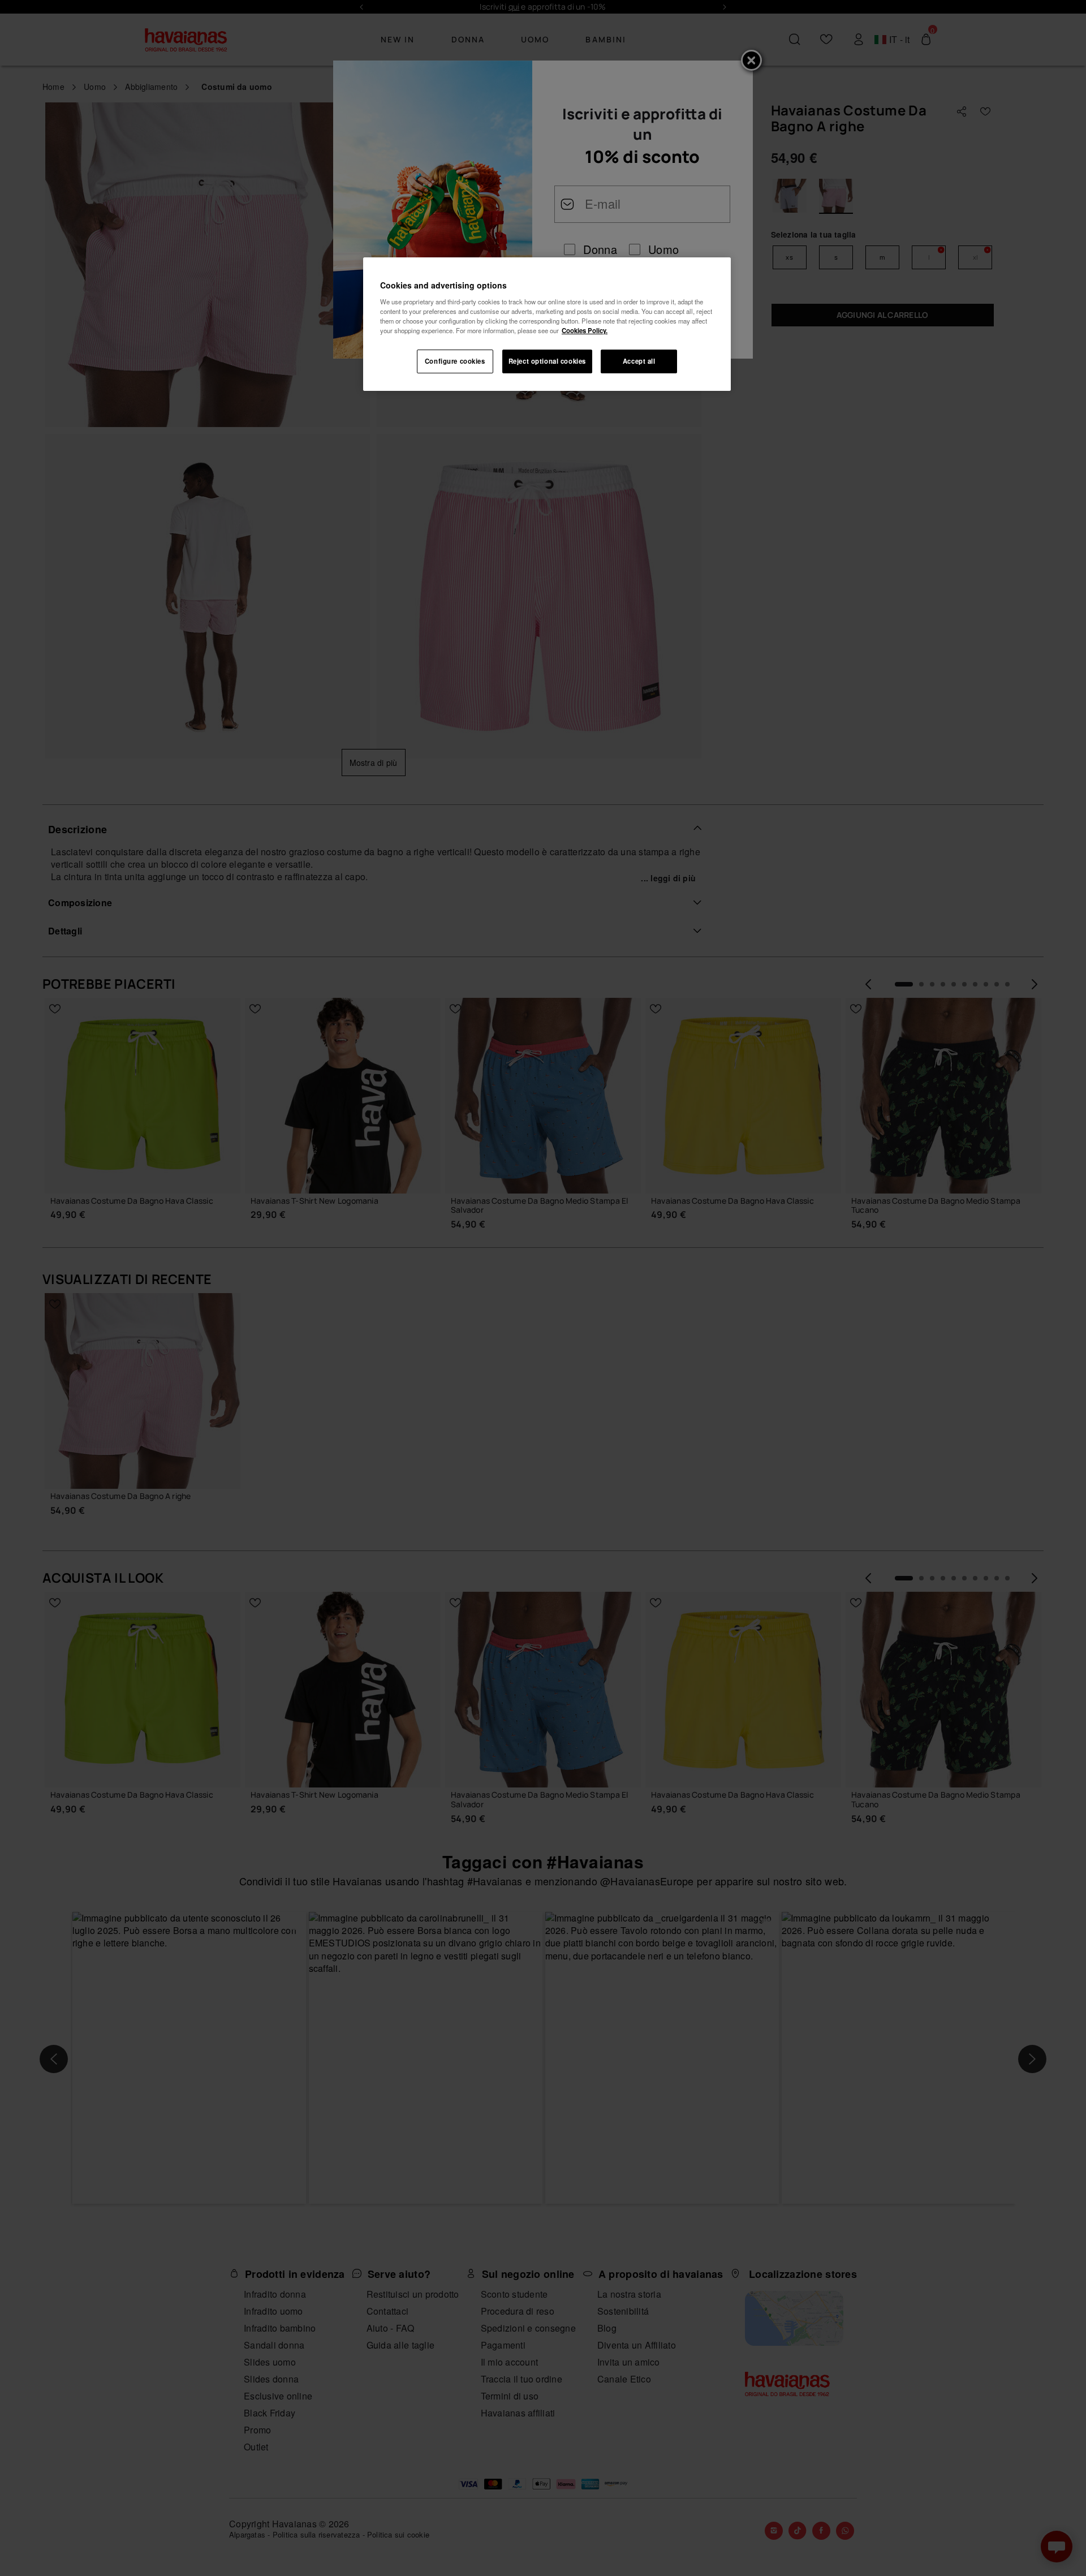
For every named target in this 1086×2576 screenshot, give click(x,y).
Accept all (639, 361)
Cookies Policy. (585, 330)
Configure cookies (455, 361)
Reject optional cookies (547, 361)
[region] (547, 324)
